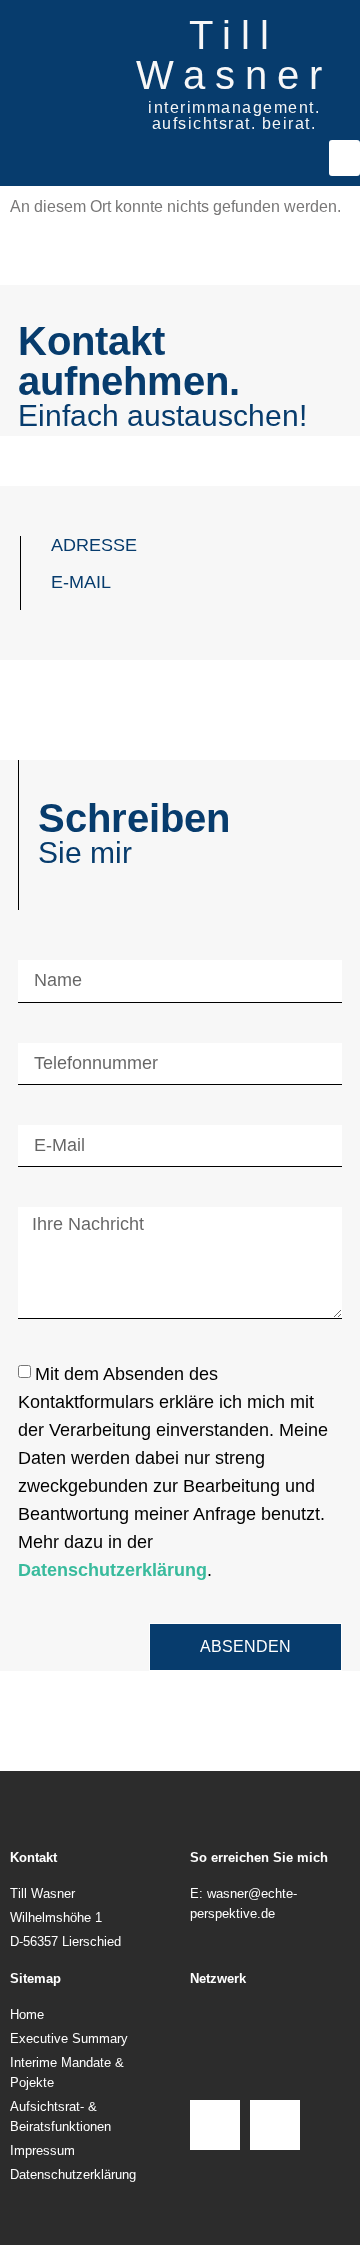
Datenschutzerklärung (112, 1569)
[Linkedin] (275, 2125)
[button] (344, 158)
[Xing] (215, 2125)
